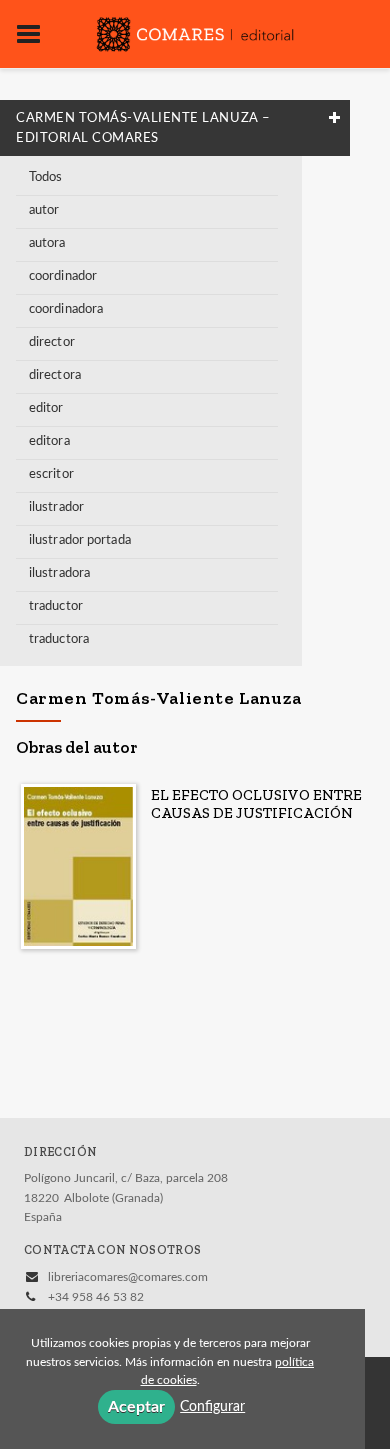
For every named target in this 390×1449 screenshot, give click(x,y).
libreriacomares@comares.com (128, 1277)
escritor (51, 474)
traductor (56, 606)
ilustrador (56, 507)
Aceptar (136, 1407)
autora (47, 243)
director (52, 342)
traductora (59, 639)
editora (49, 441)
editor (46, 408)
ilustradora (59, 573)
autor (44, 210)
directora (55, 375)
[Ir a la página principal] (195, 32)
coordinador (63, 276)
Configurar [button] (212, 1407)
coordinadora (66, 309)
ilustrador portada (80, 540)
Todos (46, 177)
